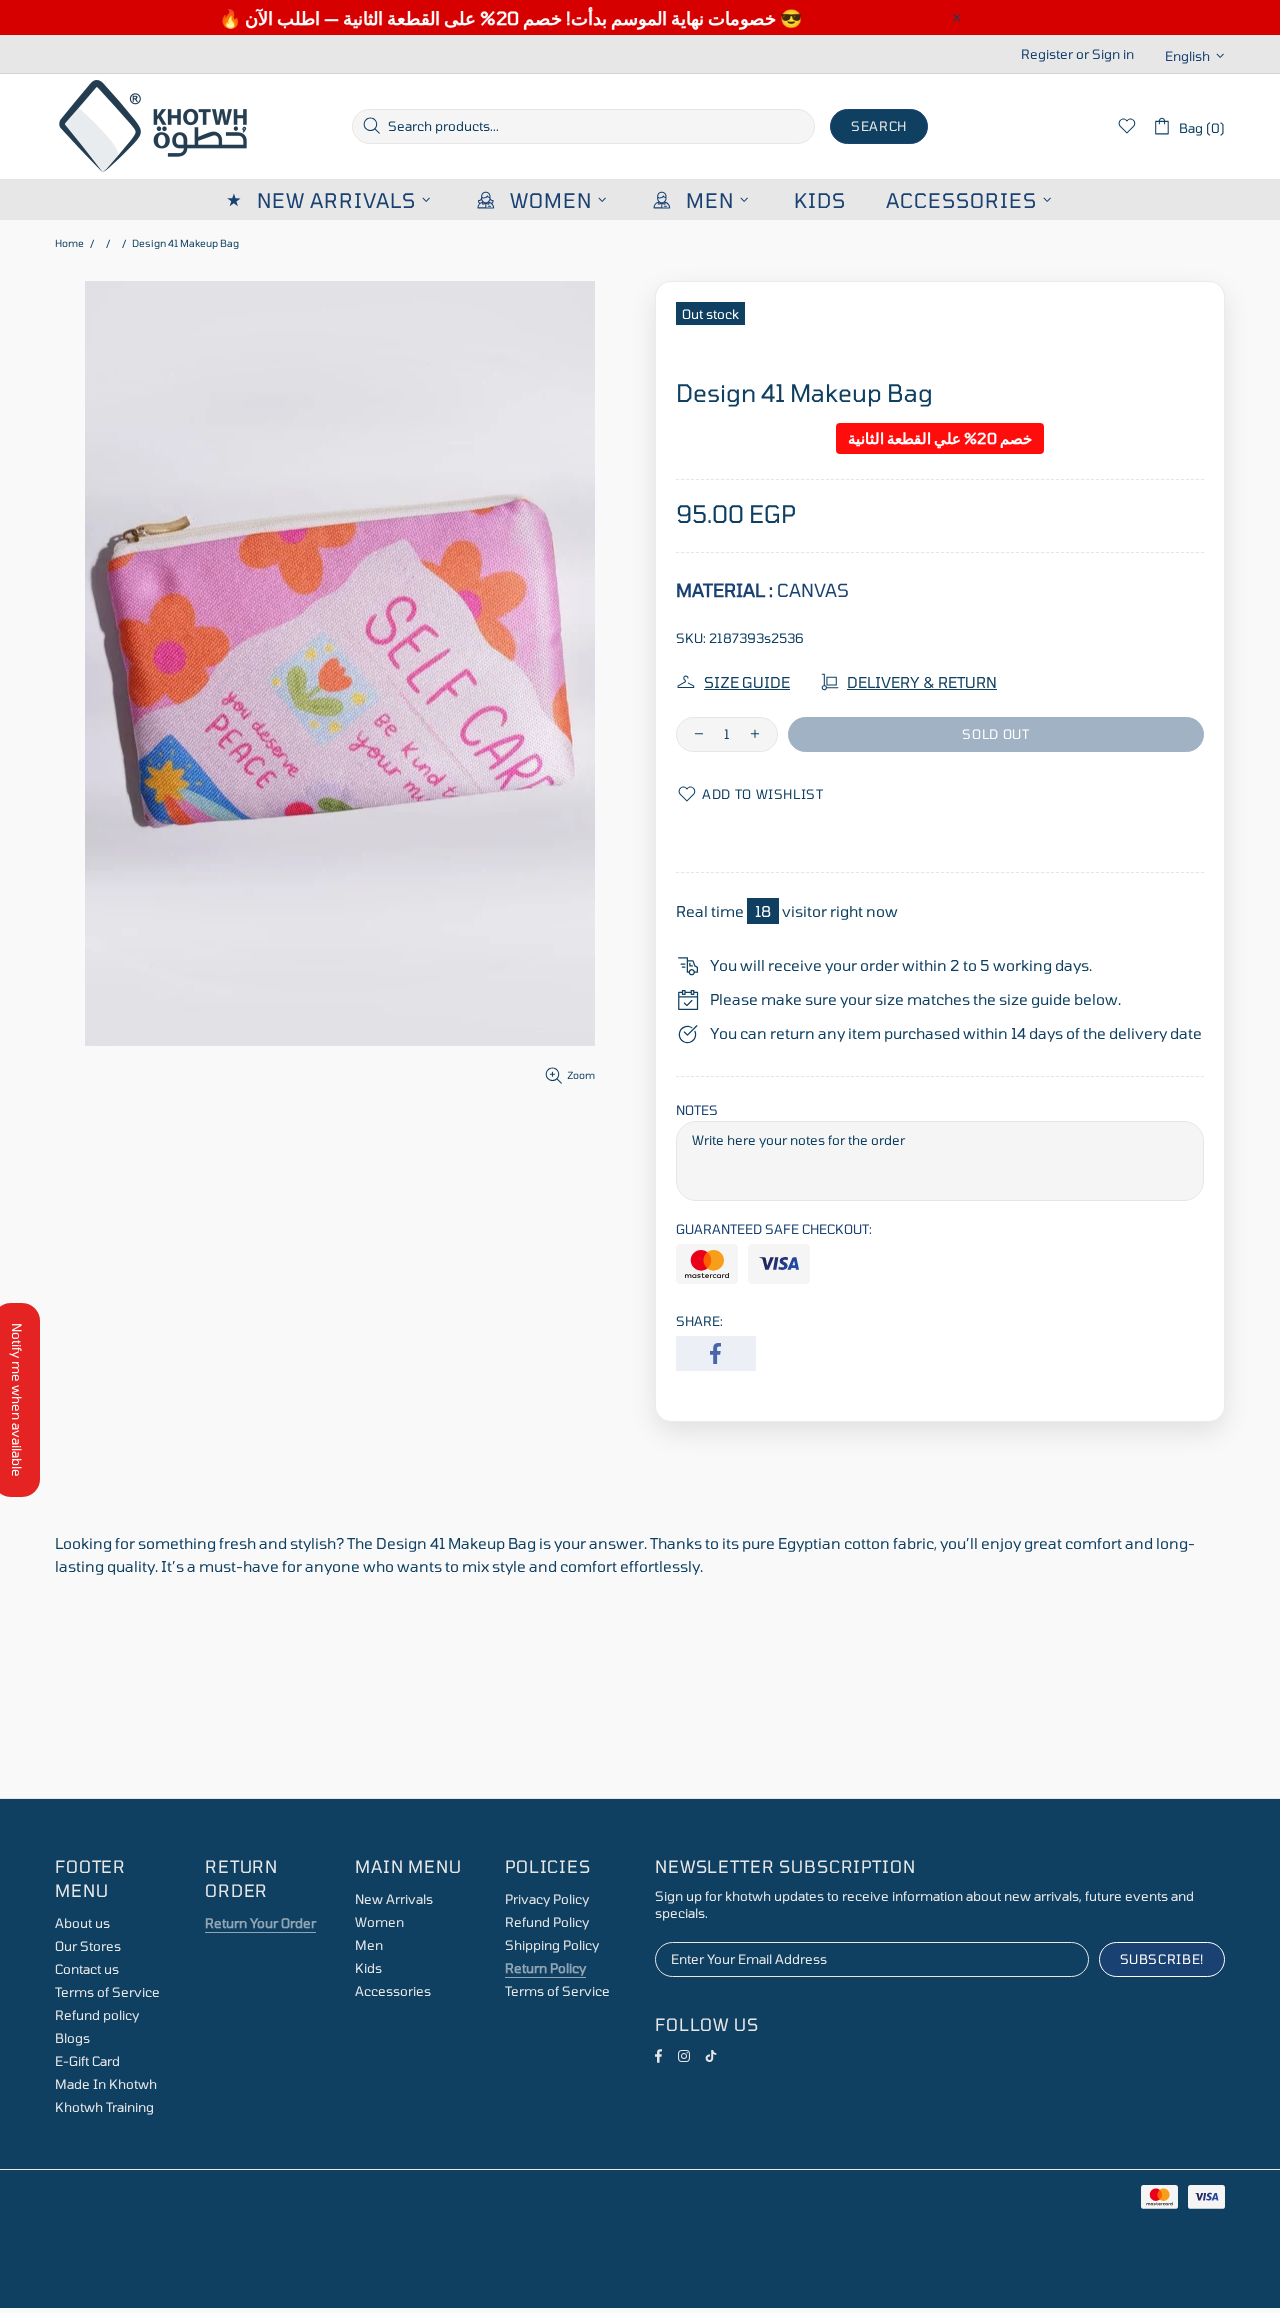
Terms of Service (107, 1992)
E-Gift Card (87, 2061)
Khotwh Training (104, 2107)
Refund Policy (547, 1922)
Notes (697, 1110)
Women (379, 1922)
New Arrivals (394, 1899)
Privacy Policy (547, 1899)
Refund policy (97, 2015)
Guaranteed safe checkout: (774, 1229)
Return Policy (545, 1968)
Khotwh (155, 126)
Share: (699, 1321)
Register (1047, 54)
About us (82, 1923)
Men (369, 1945)
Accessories (393, 1991)
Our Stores (88, 1946)
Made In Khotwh (106, 2084)
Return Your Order (260, 1923)
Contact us (87, 1969)
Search (879, 126)
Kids (368, 1968)
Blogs (72, 2038)
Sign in (1113, 54)
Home (69, 243)
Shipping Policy (552, 1945)
